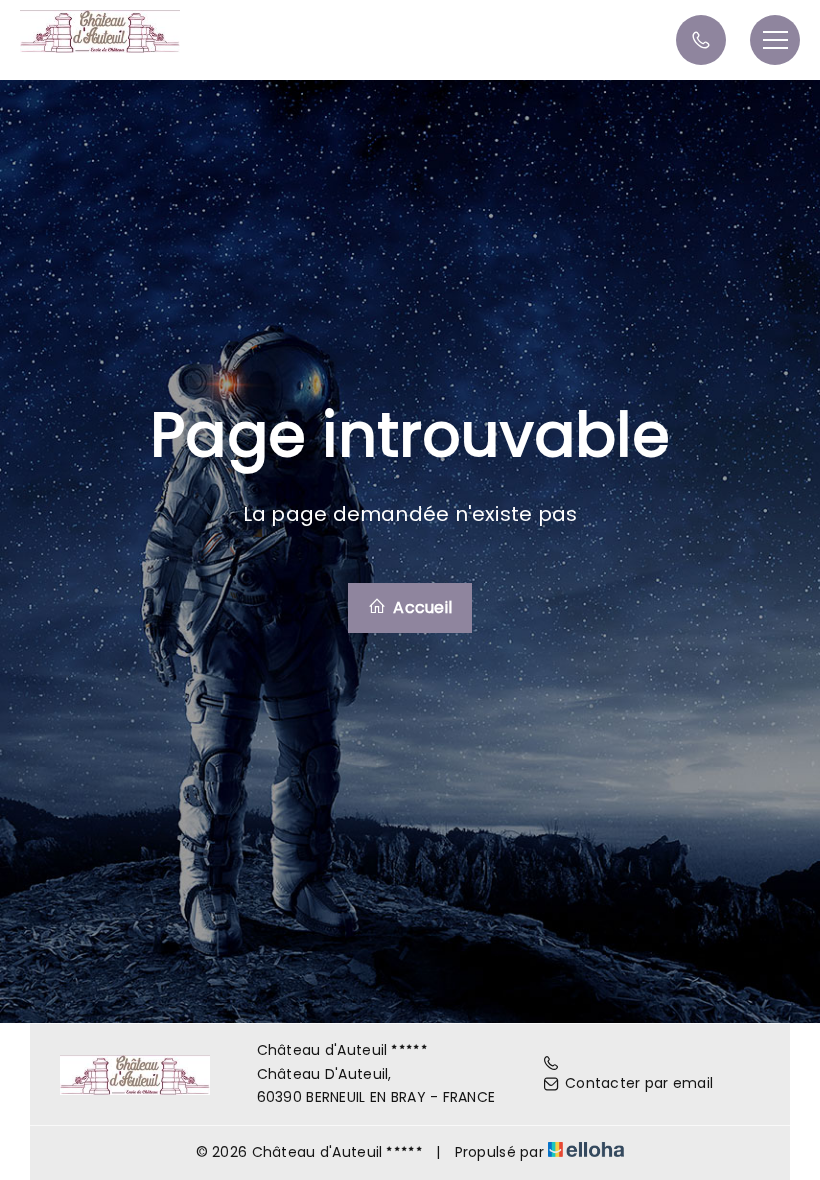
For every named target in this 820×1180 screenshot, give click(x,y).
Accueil (420, 607)
